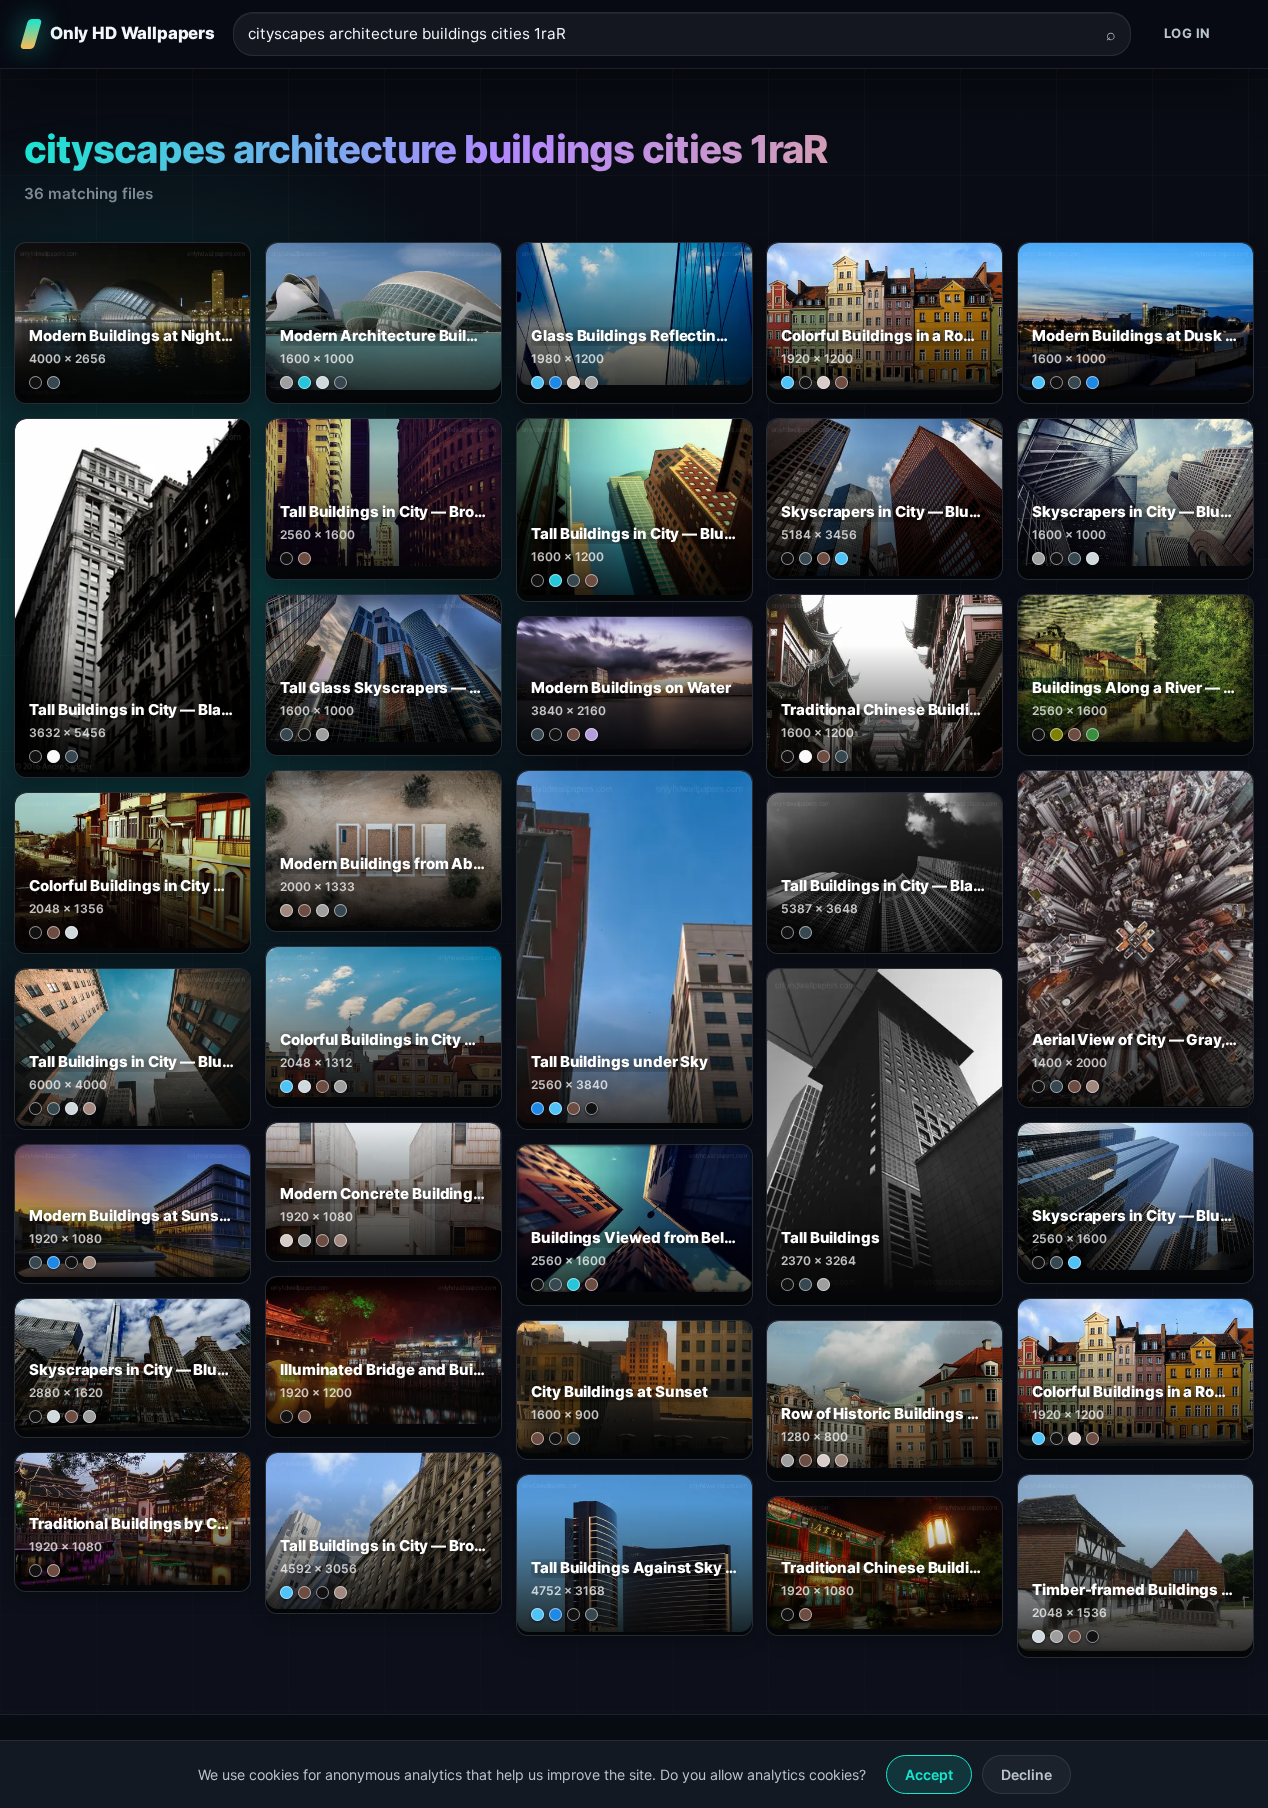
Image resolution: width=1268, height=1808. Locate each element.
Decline (1026, 1774)
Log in (1187, 33)
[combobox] (670, 34)
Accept (929, 1774)
